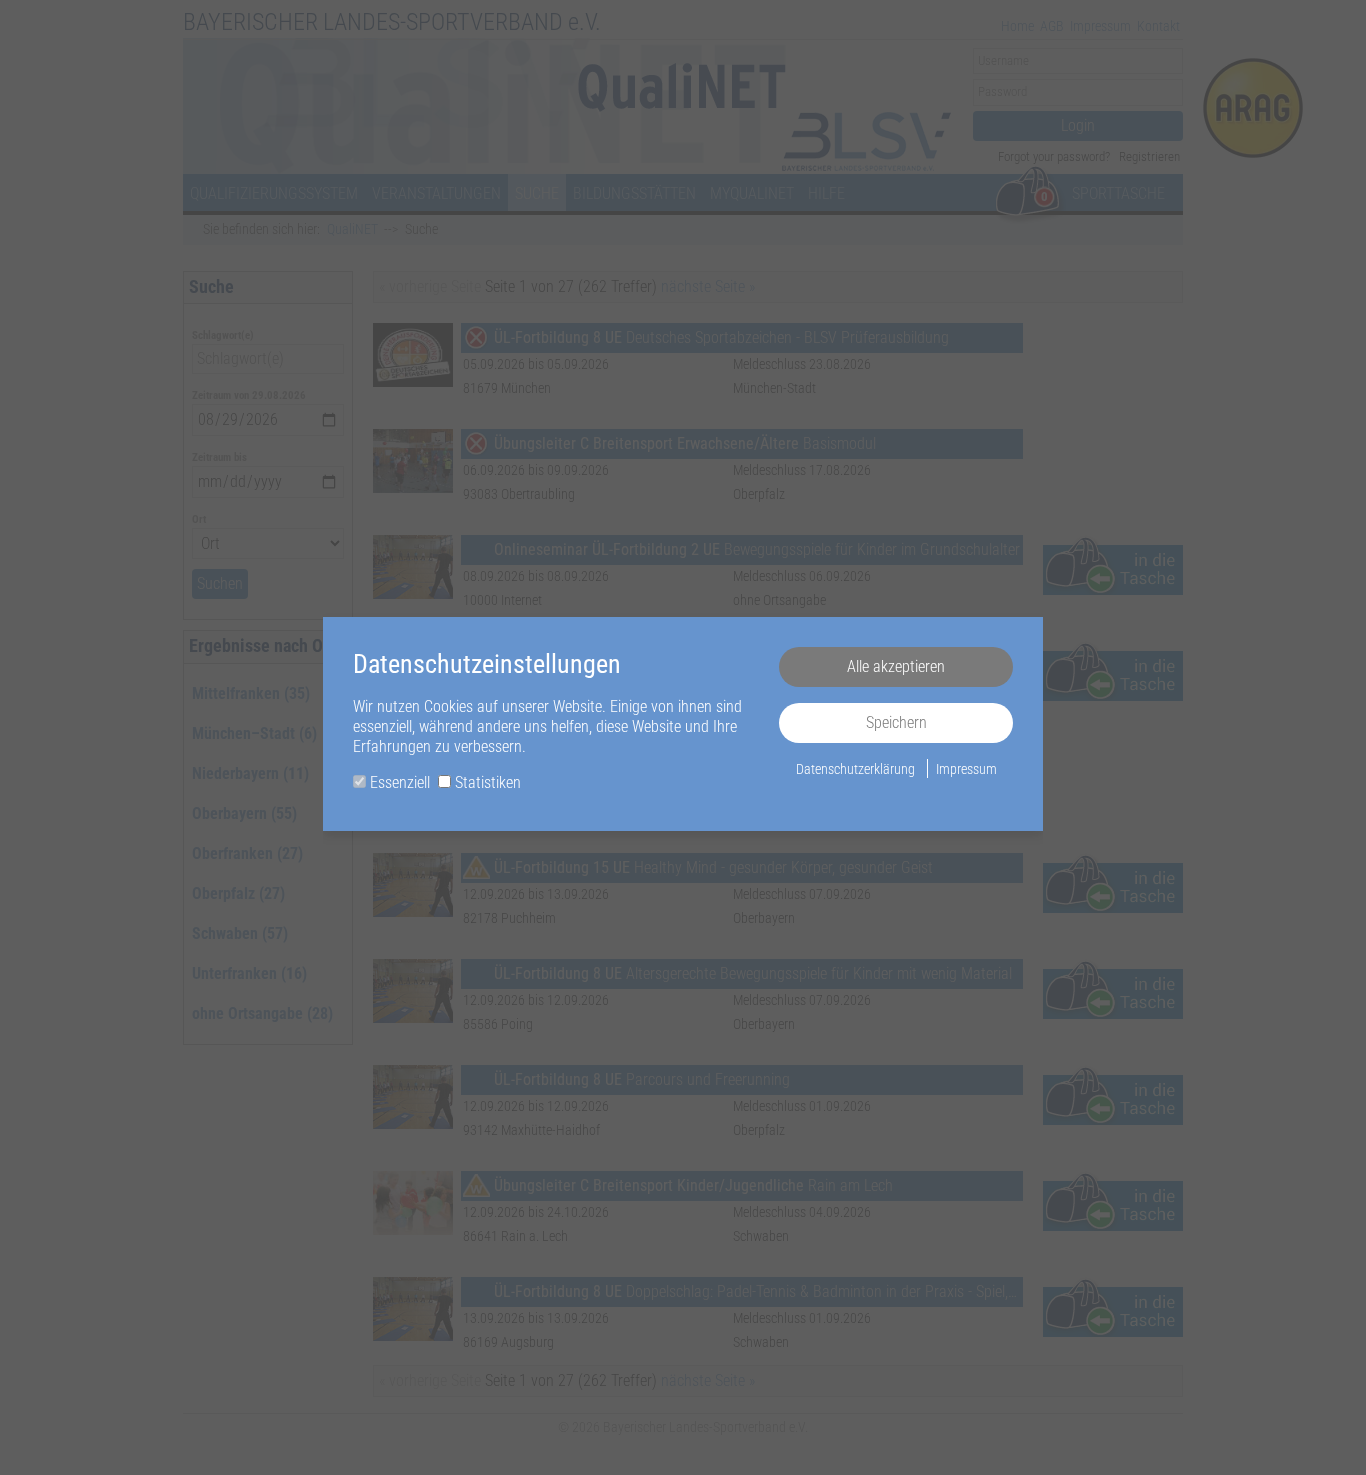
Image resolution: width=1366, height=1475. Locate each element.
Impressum (966, 769)
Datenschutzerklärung (855, 769)
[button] (896, 667)
